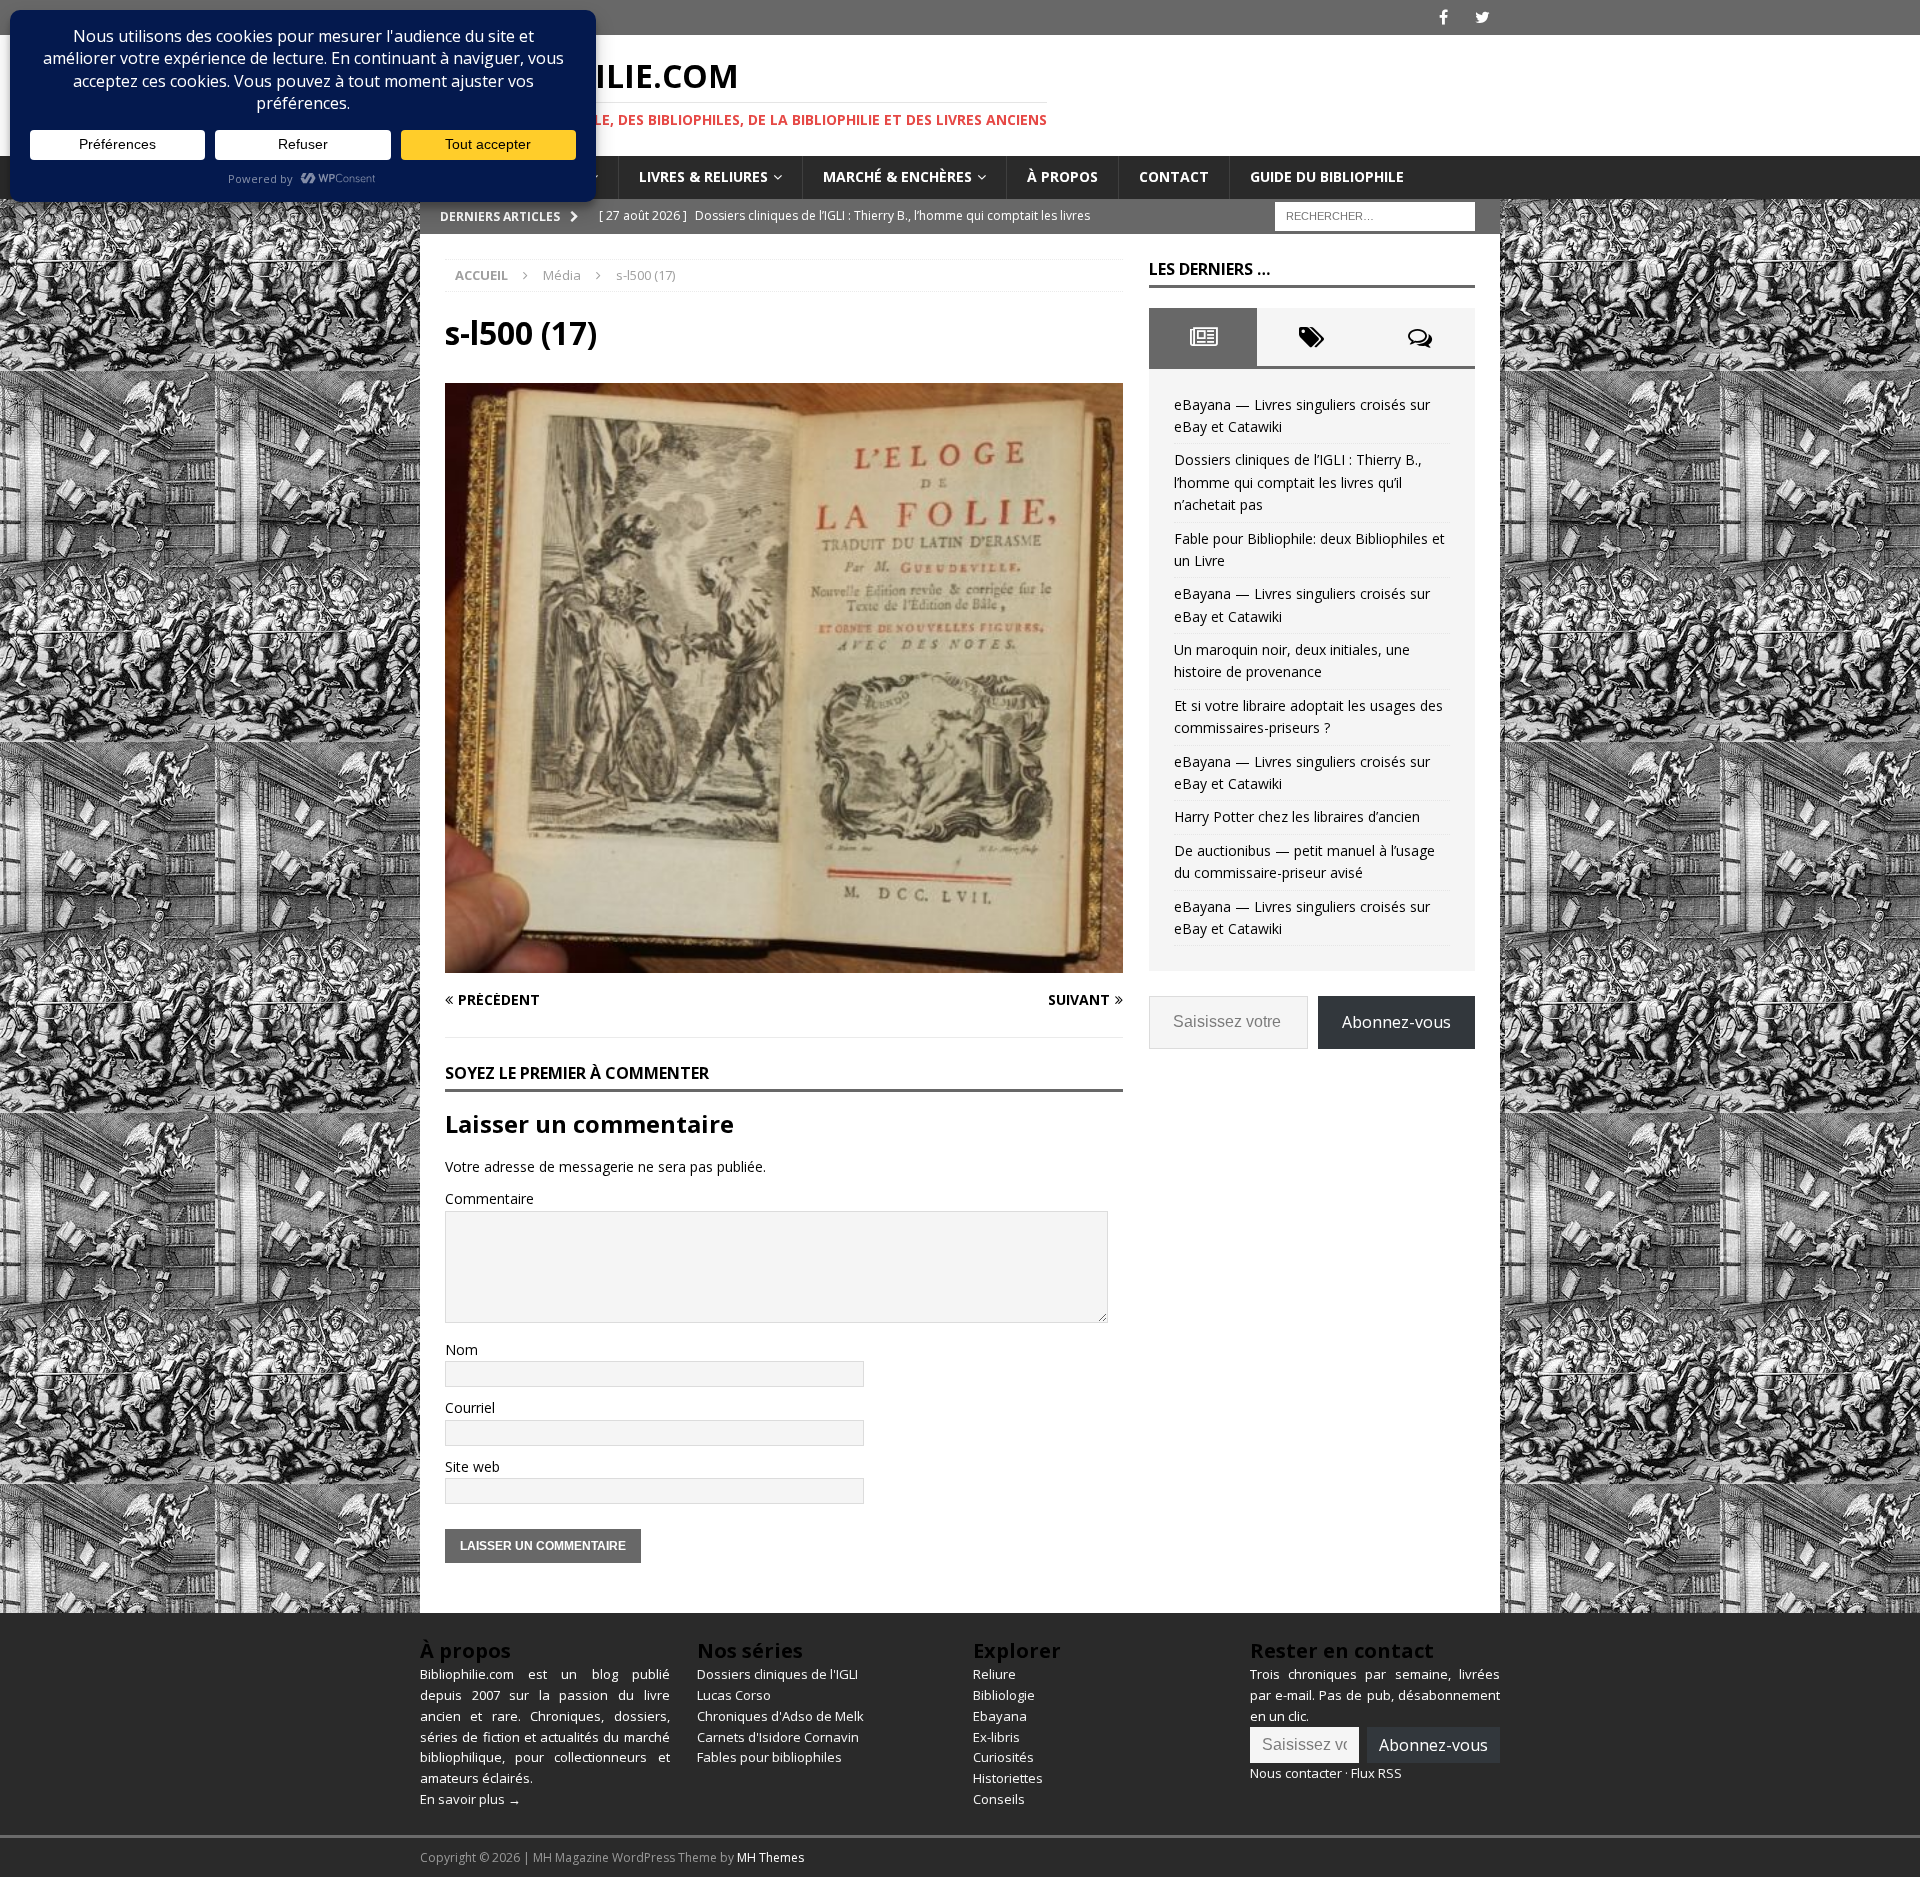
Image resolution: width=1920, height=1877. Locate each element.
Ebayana (1000, 1716)
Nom (461, 1349)
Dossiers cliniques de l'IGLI (777, 1674)
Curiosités (1003, 1757)
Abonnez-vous (1396, 1022)
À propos (1062, 176)
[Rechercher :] (1375, 214)
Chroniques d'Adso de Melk (780, 1716)
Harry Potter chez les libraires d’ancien (1297, 816)
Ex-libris (996, 1737)
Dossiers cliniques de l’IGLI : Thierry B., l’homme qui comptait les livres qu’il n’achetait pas (1298, 482)
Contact (1174, 176)
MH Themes (770, 1857)
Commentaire (489, 1198)
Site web (472, 1466)
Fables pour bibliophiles (769, 1757)
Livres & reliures (703, 176)
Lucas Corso (734, 1695)
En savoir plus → (470, 1799)
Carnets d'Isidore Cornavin (778, 1737)
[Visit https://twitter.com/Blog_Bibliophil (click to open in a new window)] (1482, 17)
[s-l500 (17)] (784, 961)
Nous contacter (1296, 1773)
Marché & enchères (897, 176)
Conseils (999, 1799)
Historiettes (1008, 1778)
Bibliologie (1004, 1695)
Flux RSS (1376, 1773)
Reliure (994, 1674)
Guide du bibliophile (1327, 176)
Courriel (470, 1407)
